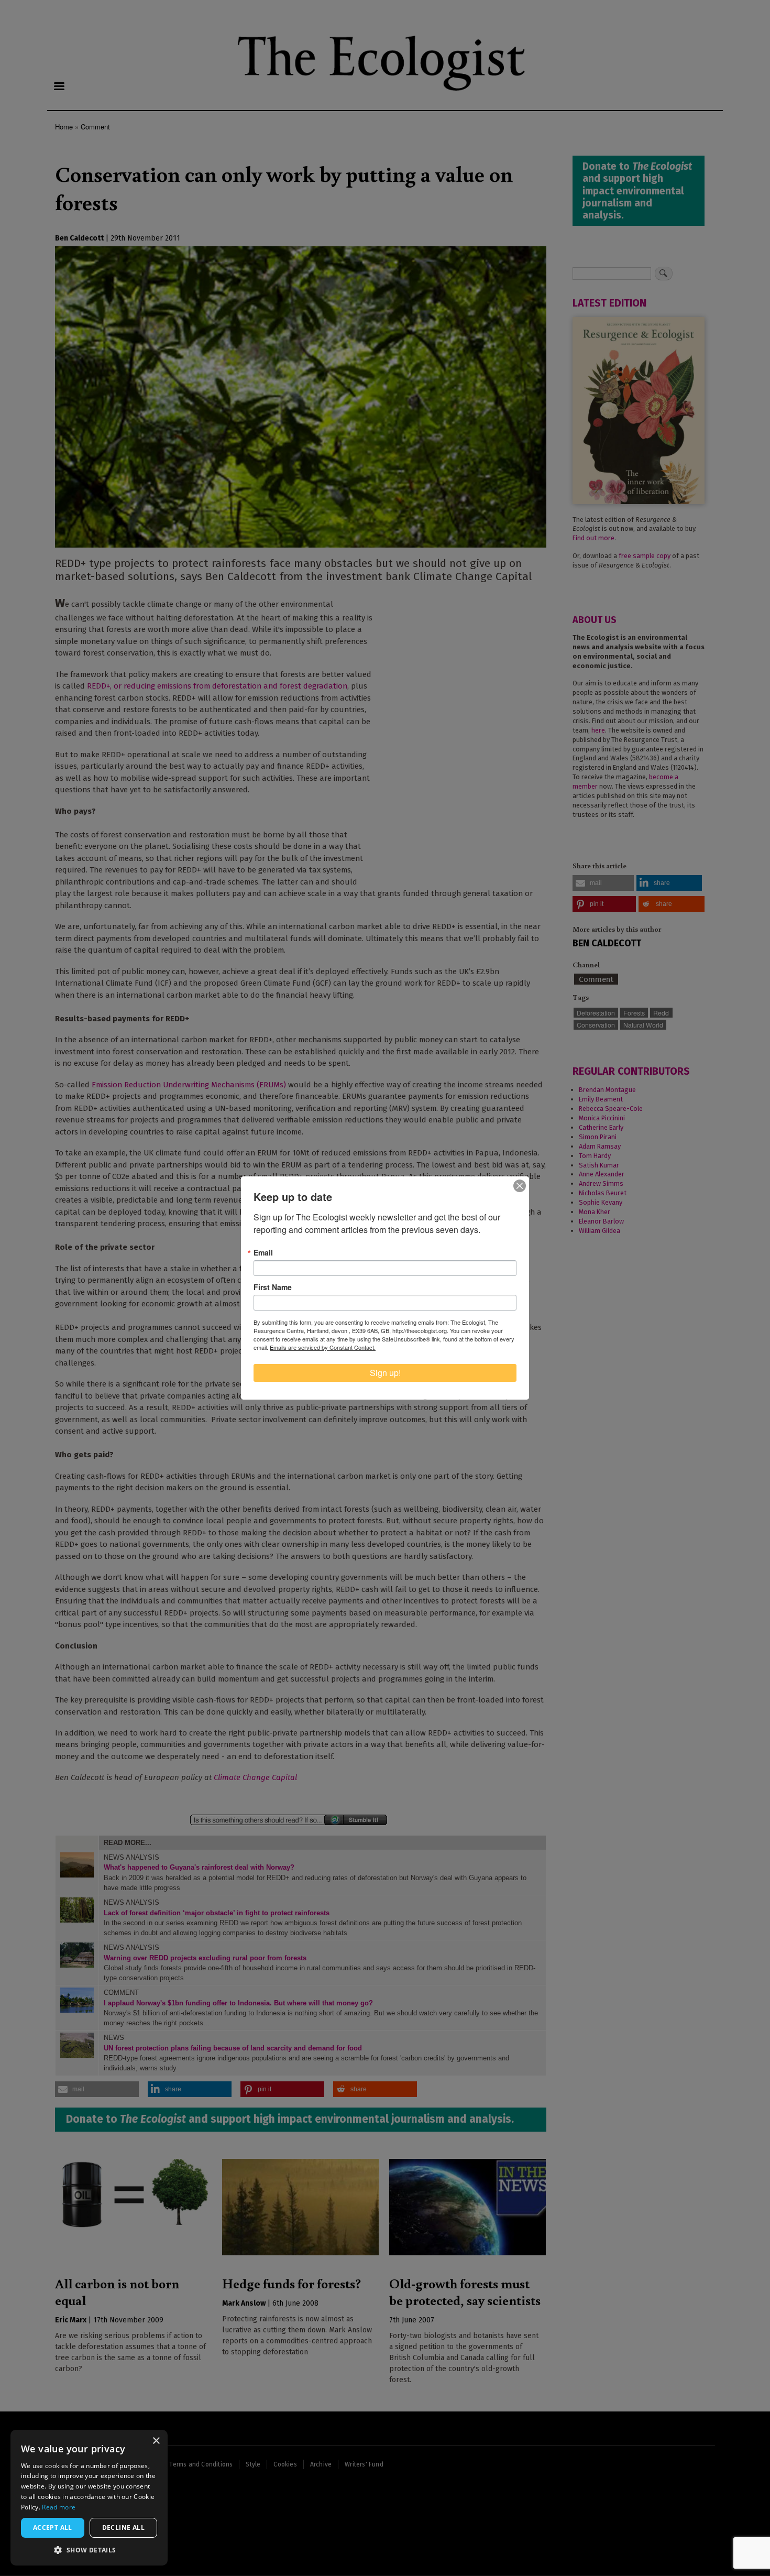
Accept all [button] (53, 2528)
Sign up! (385, 1373)
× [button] (156, 2441)
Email (263, 1252)
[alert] (89, 2498)
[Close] (520, 1186)
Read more (59, 2507)
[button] (89, 2550)
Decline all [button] (123, 2528)
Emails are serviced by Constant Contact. (323, 1347)
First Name (273, 1287)
